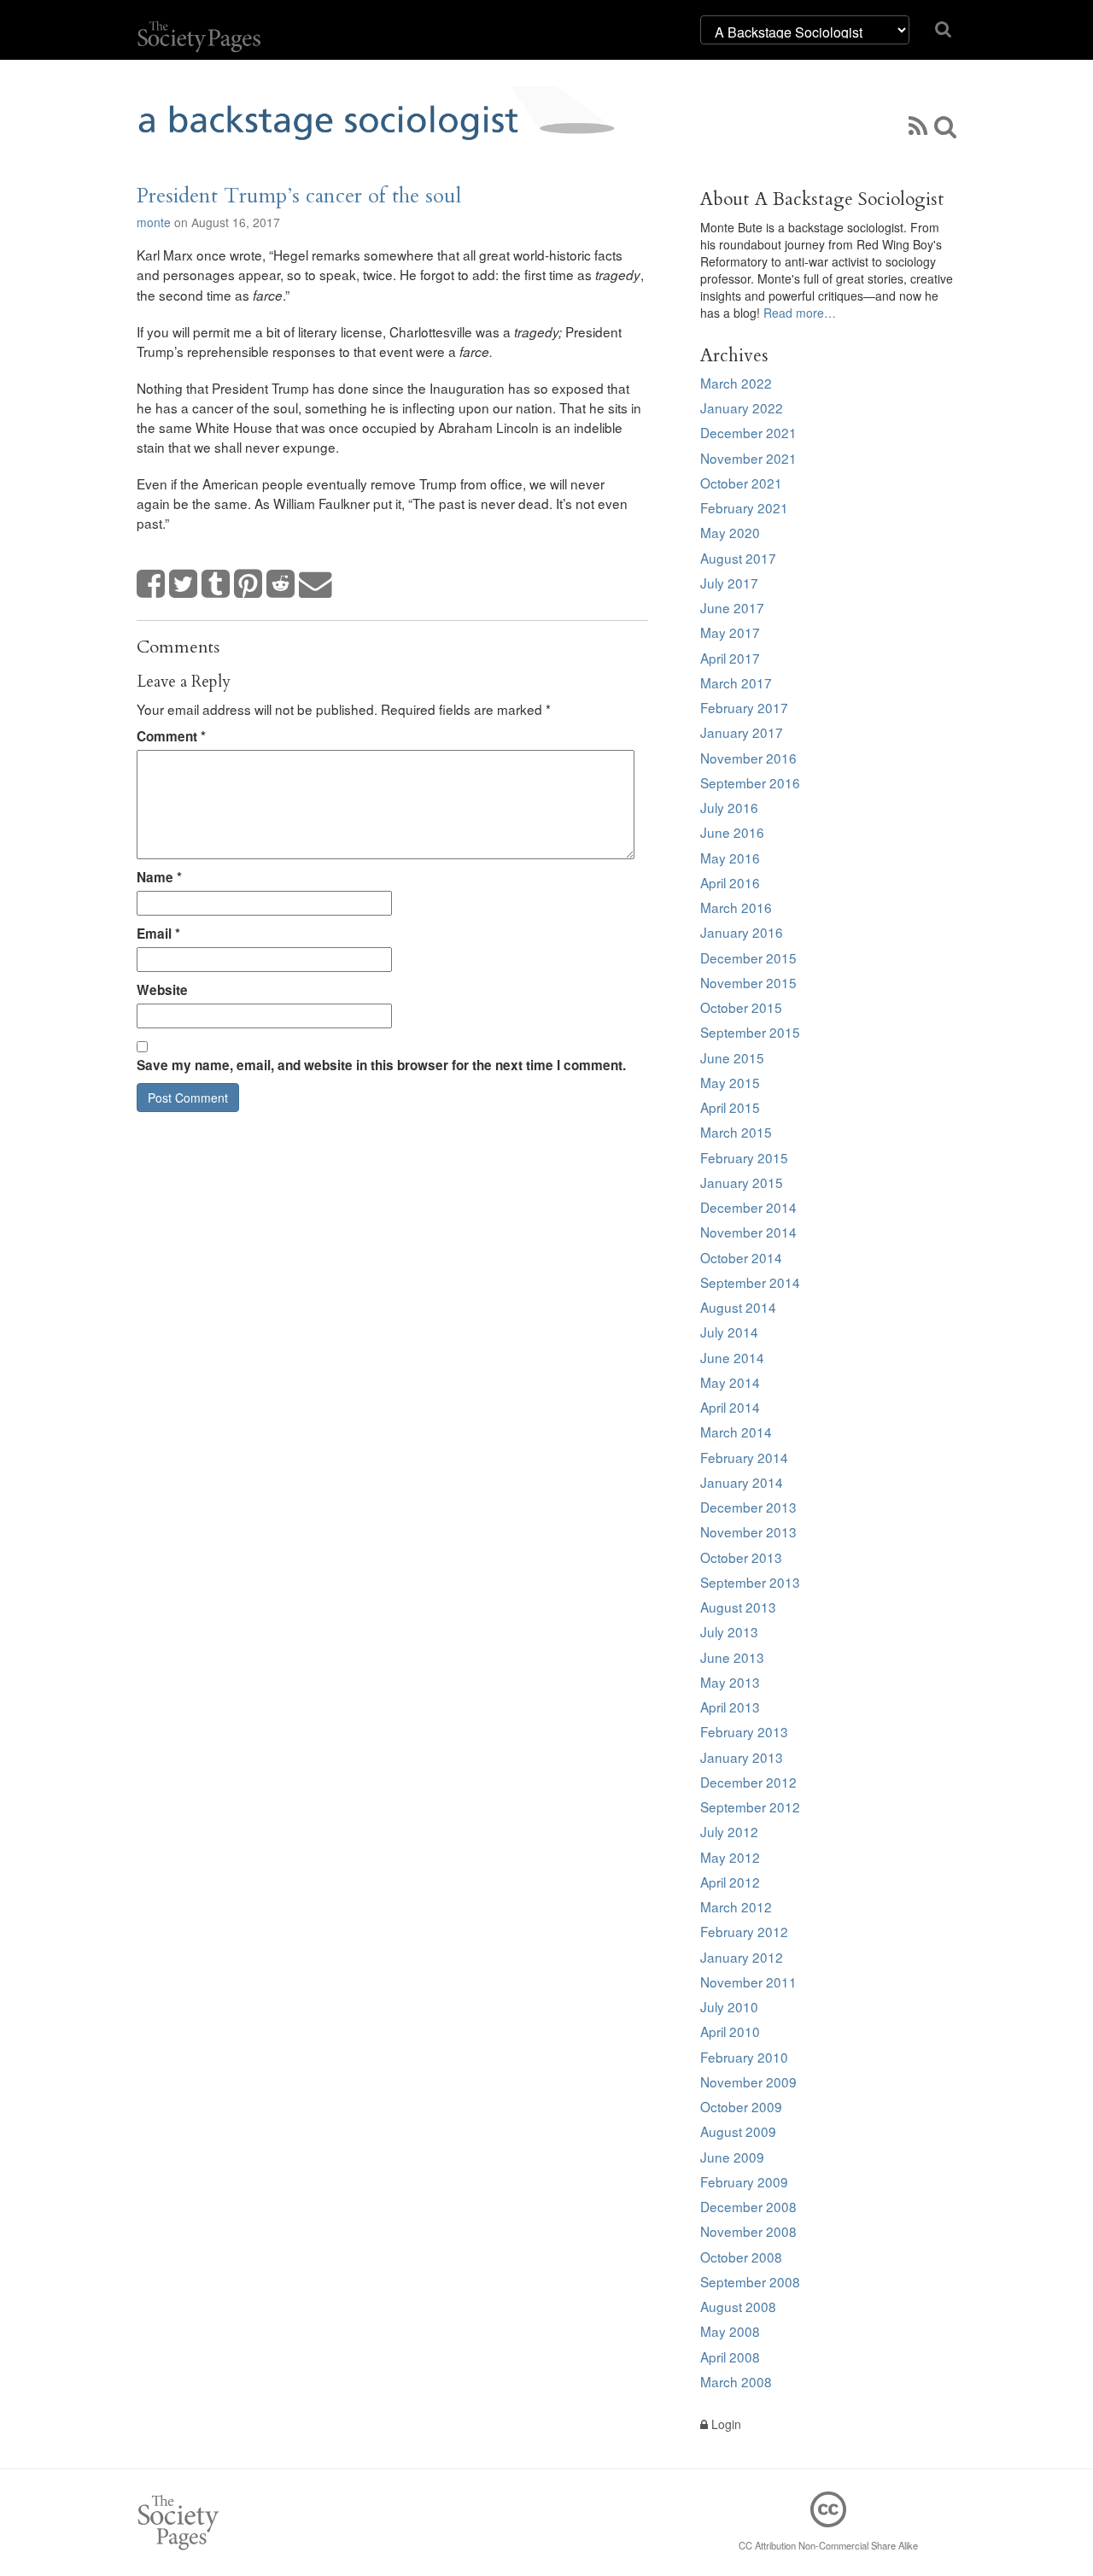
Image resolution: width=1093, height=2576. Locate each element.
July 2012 (729, 1831)
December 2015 (748, 957)
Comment (171, 736)
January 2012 (742, 1957)
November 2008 (748, 2231)
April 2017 (730, 658)
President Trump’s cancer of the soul (299, 196)
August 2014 (738, 1307)
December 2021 (748, 432)
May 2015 (730, 1082)
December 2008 (748, 2206)
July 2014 (729, 1332)
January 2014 (742, 1482)
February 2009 (744, 2181)
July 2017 (729, 583)
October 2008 (741, 2257)
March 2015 (736, 1132)
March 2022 (736, 383)
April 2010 (730, 2031)
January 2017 (742, 732)
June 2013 (732, 1657)
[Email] (316, 585)
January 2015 (742, 1182)
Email (158, 934)
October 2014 (741, 1257)
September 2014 (750, 1282)
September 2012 (750, 1806)
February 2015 (744, 1157)
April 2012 (730, 1882)
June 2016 (732, 832)
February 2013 (744, 1731)
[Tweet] (184, 585)
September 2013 (750, 1582)
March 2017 (736, 682)
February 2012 (744, 1931)
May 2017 (730, 632)
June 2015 (732, 1057)
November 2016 (748, 758)
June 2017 (732, 607)
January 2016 (742, 932)
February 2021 (744, 507)
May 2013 (730, 1682)
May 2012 (730, 1857)
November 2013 (748, 1531)
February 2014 (744, 1457)
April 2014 (730, 1407)
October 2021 (741, 483)
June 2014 (732, 1357)
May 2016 (730, 858)
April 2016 (730, 882)
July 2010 (729, 2006)
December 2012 (748, 1782)
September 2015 (750, 1032)
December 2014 (748, 1207)
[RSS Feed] (918, 125)
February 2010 (744, 2057)
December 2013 (748, 1507)
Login (725, 2424)
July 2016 (729, 807)
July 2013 (729, 1631)
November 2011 (748, 1982)
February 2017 (744, 707)
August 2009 (738, 2131)
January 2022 (742, 407)
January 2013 (742, 1757)
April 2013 (730, 1707)
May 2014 (730, 1382)
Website (162, 990)
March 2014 (736, 1431)
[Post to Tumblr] (216, 585)
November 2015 (748, 982)
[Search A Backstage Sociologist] (945, 125)
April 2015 (730, 1107)
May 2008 (730, 2331)
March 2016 (736, 907)
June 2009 (732, 2157)
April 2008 (730, 2356)
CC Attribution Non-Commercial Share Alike (828, 2545)
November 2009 (748, 2081)
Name (159, 877)
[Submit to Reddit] (281, 585)
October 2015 (741, 1007)
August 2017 (738, 558)
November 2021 (748, 458)
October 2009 (741, 2106)
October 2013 (741, 1557)
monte (154, 222)
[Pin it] (248, 585)
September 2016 (750, 782)
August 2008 (738, 2306)
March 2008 (736, 2381)
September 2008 (750, 2281)
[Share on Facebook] (151, 585)
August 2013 (738, 1607)
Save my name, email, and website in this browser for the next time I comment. (381, 1065)
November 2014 (748, 1232)
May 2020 (730, 532)
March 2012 (736, 1906)
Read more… (800, 313)
